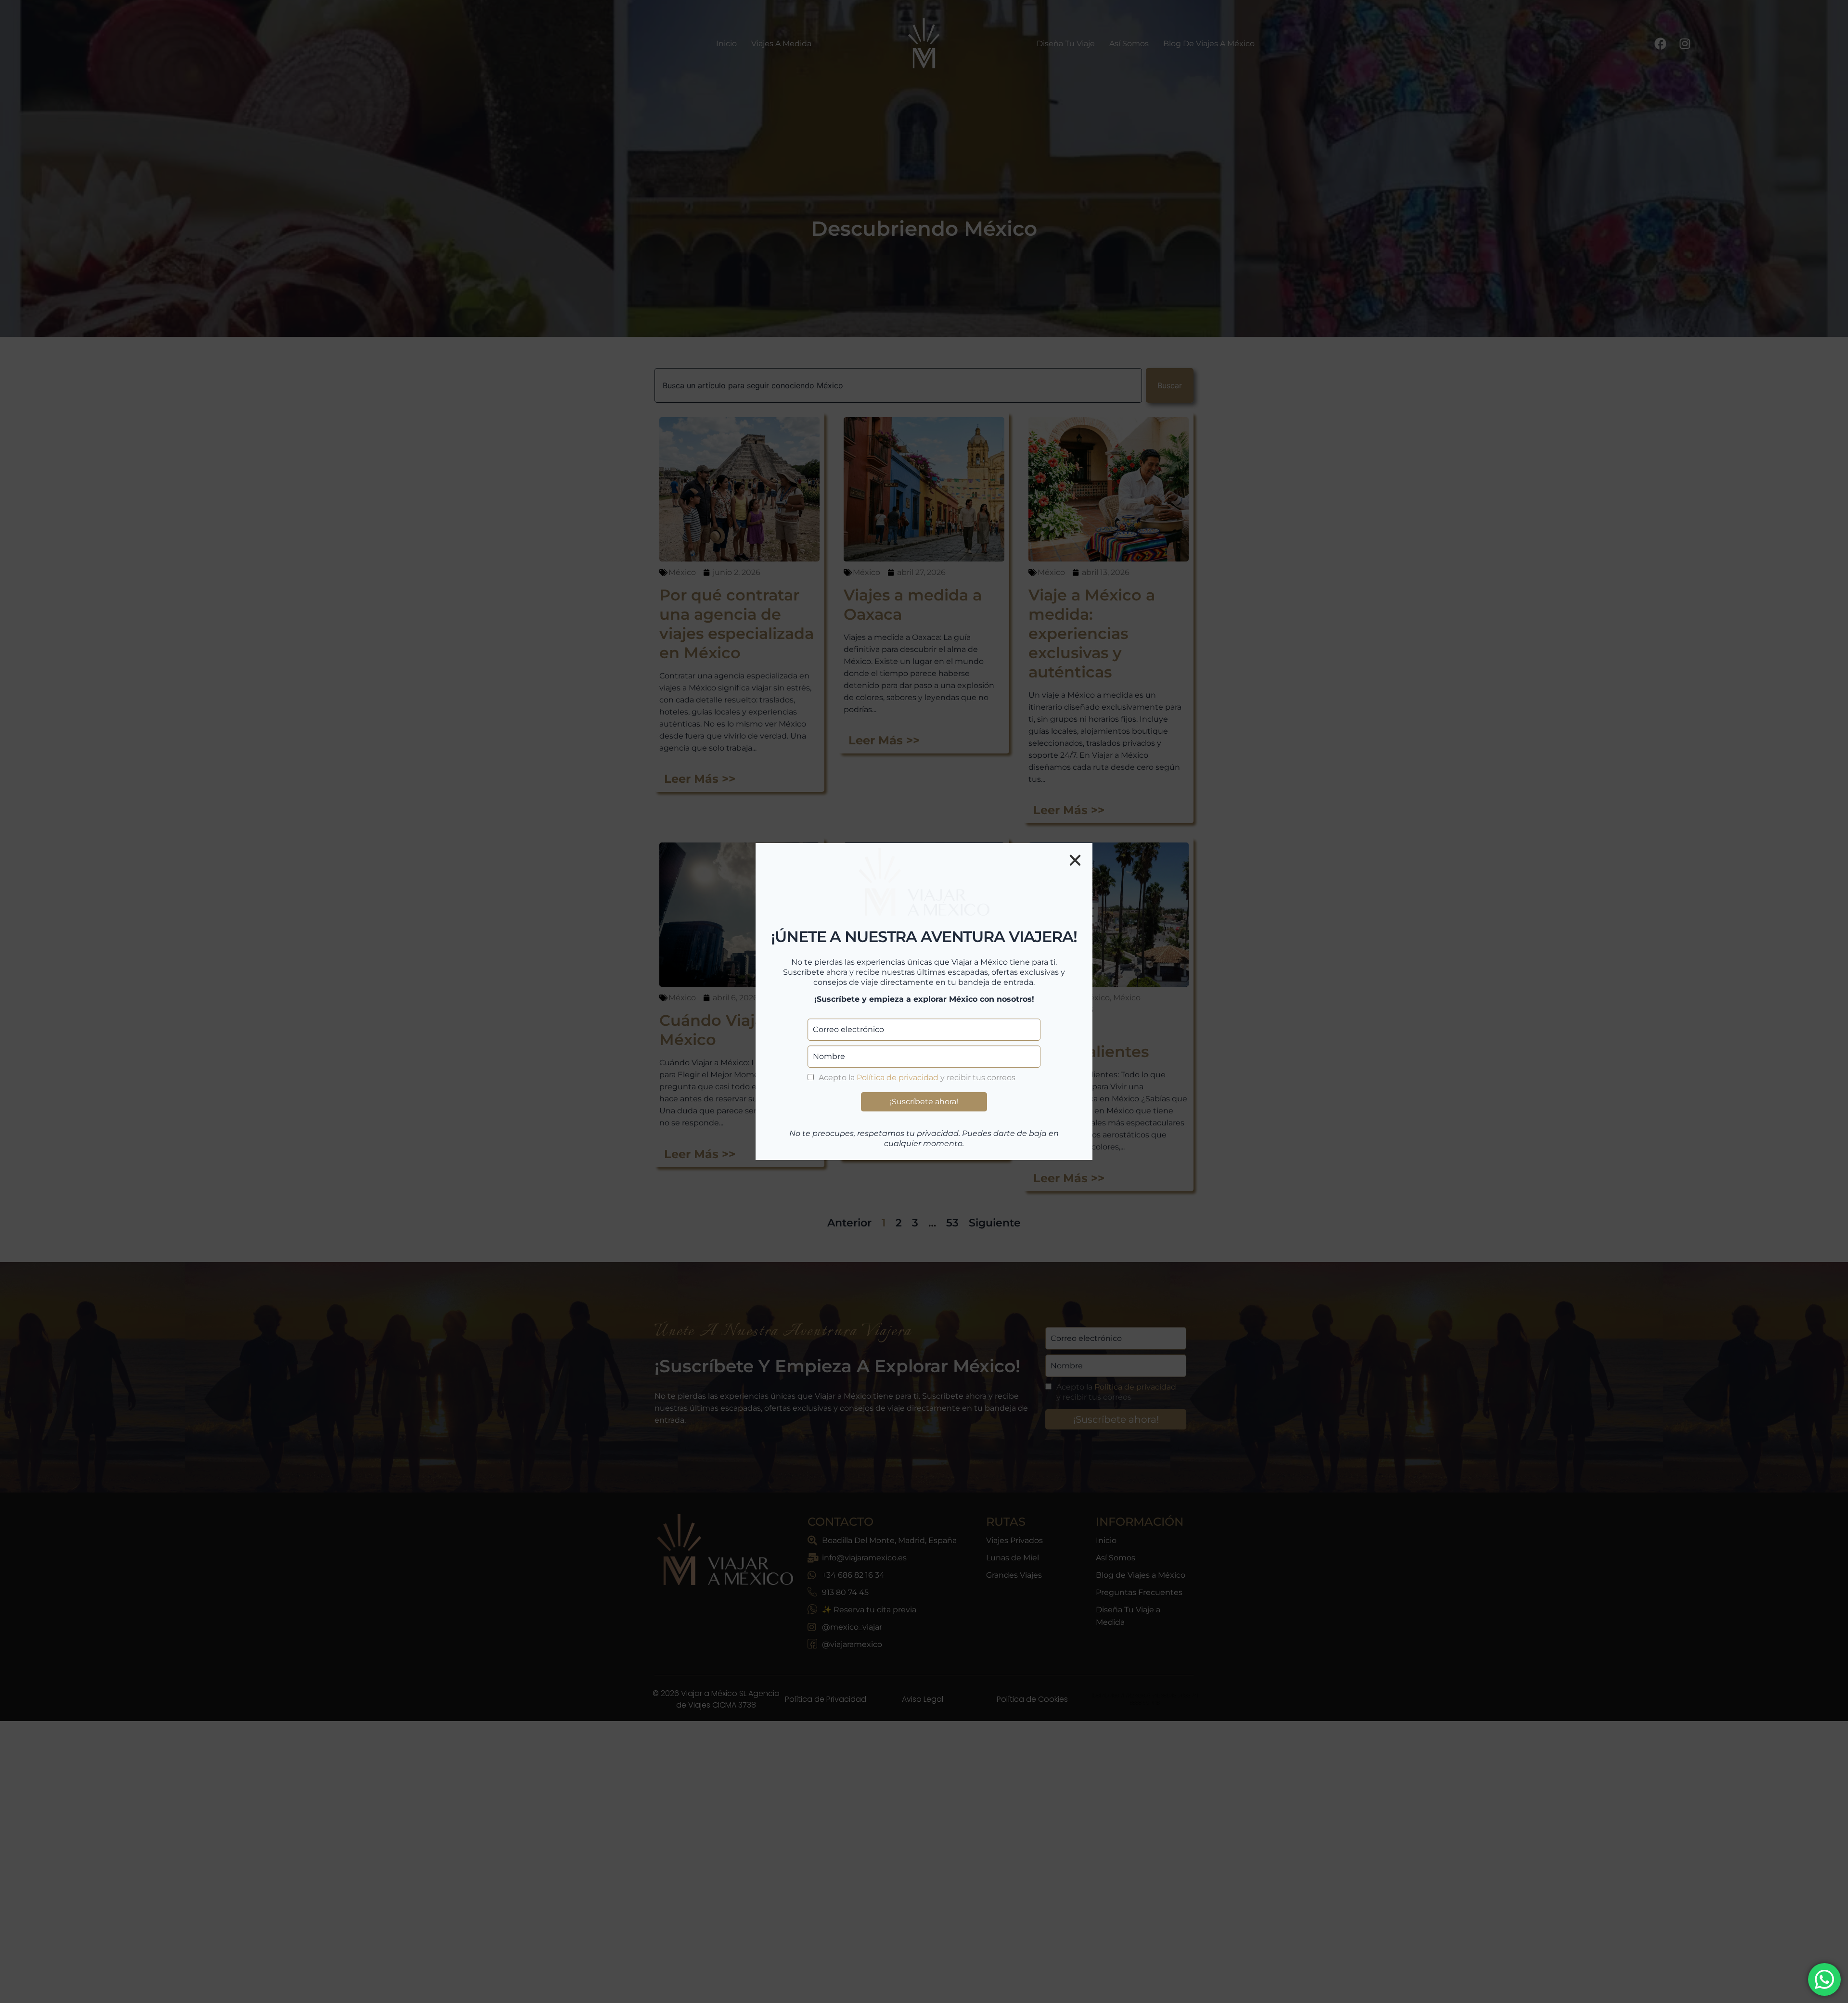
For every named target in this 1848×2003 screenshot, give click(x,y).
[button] (1075, 860)
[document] (924, 1001)
